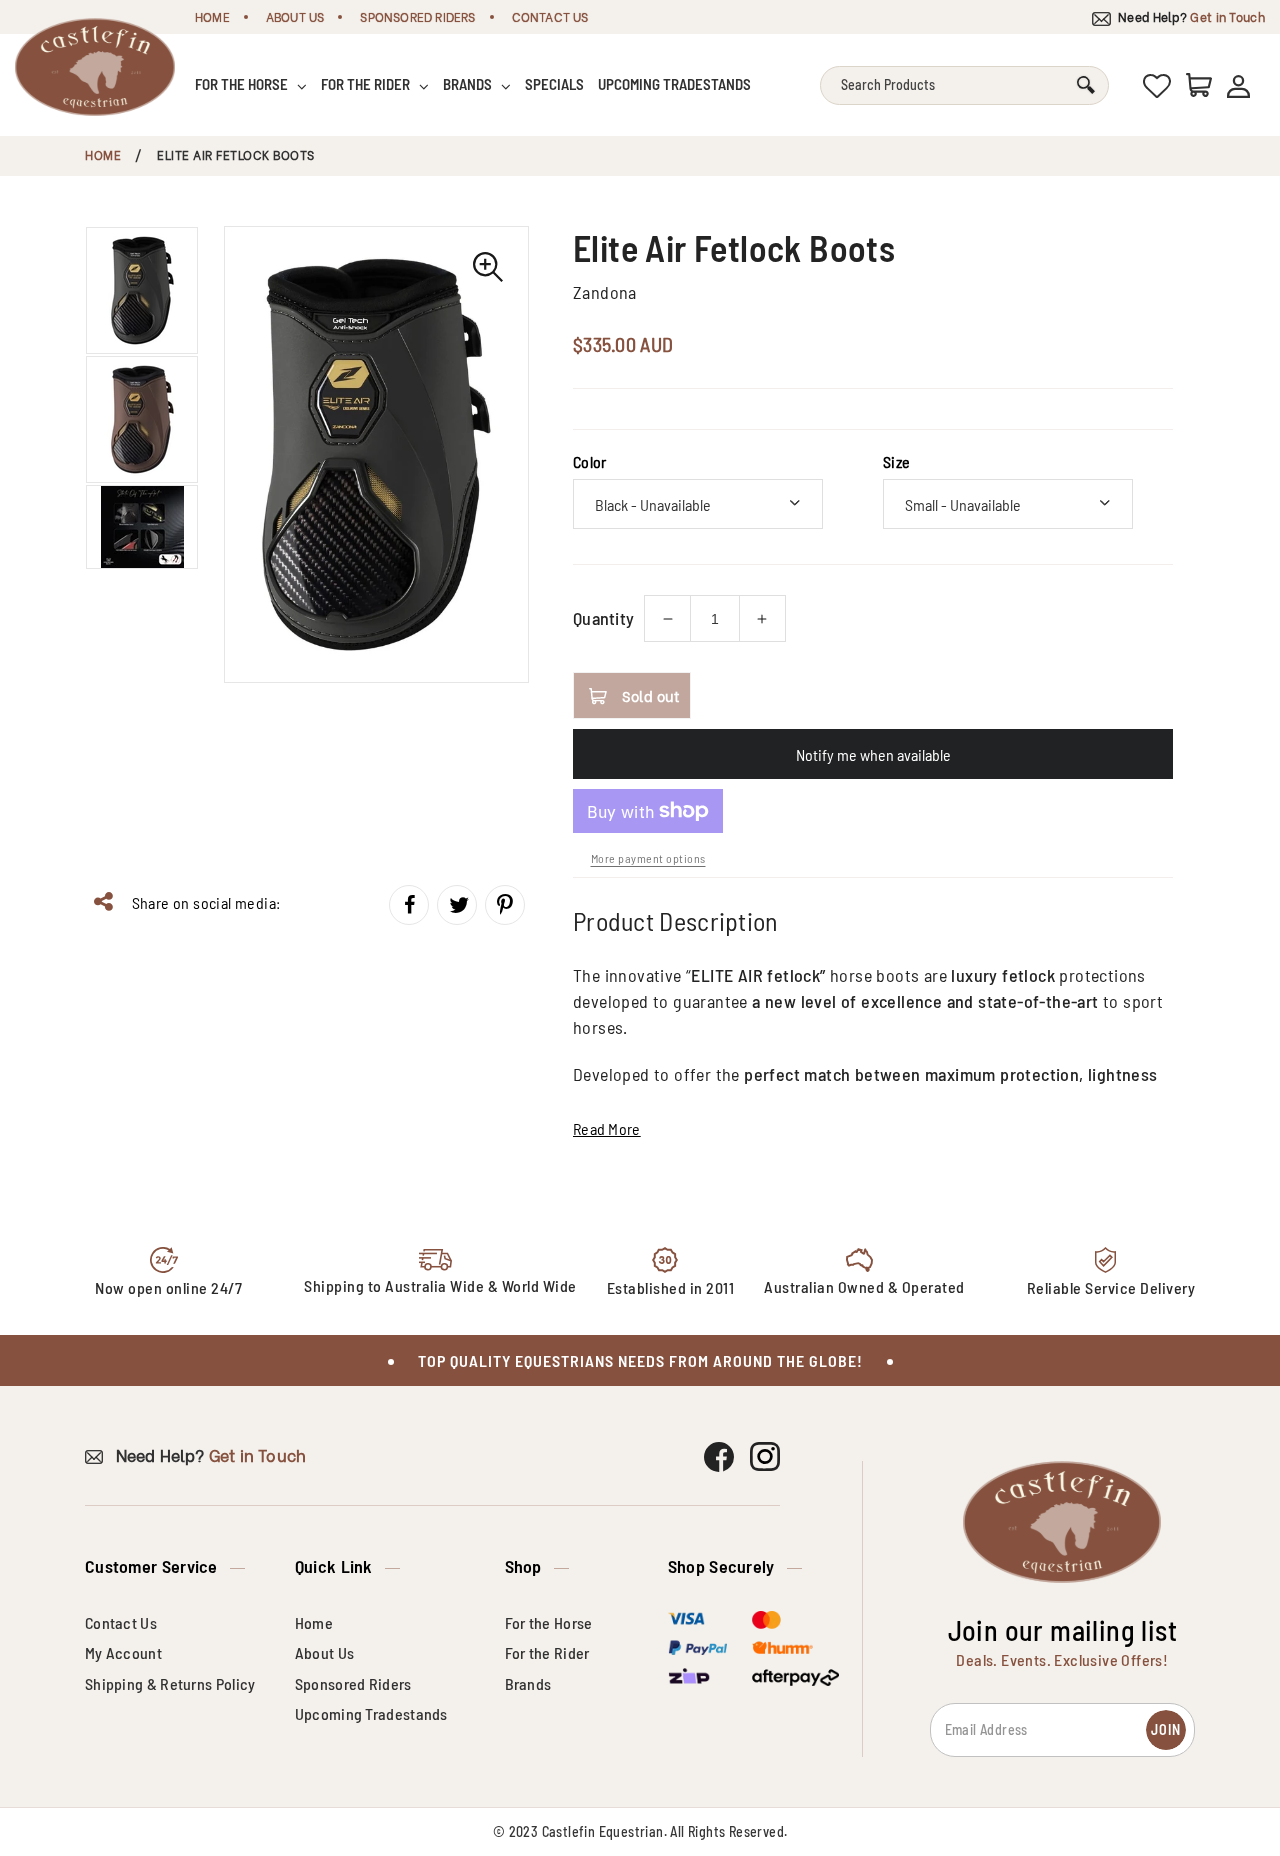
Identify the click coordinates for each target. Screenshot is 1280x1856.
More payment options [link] (648, 858)
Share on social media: (204, 902)
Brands (469, 84)
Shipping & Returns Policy (170, 1683)
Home (212, 16)
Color (590, 461)
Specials (554, 84)
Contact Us (550, 16)
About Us (295, 16)
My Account (123, 1652)
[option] (376, 454)
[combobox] (964, 85)
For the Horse (243, 84)
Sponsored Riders (417, 16)
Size (896, 461)
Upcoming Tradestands (674, 84)
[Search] (1086, 85)
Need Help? (1190, 16)
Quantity (603, 618)
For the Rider (367, 84)
